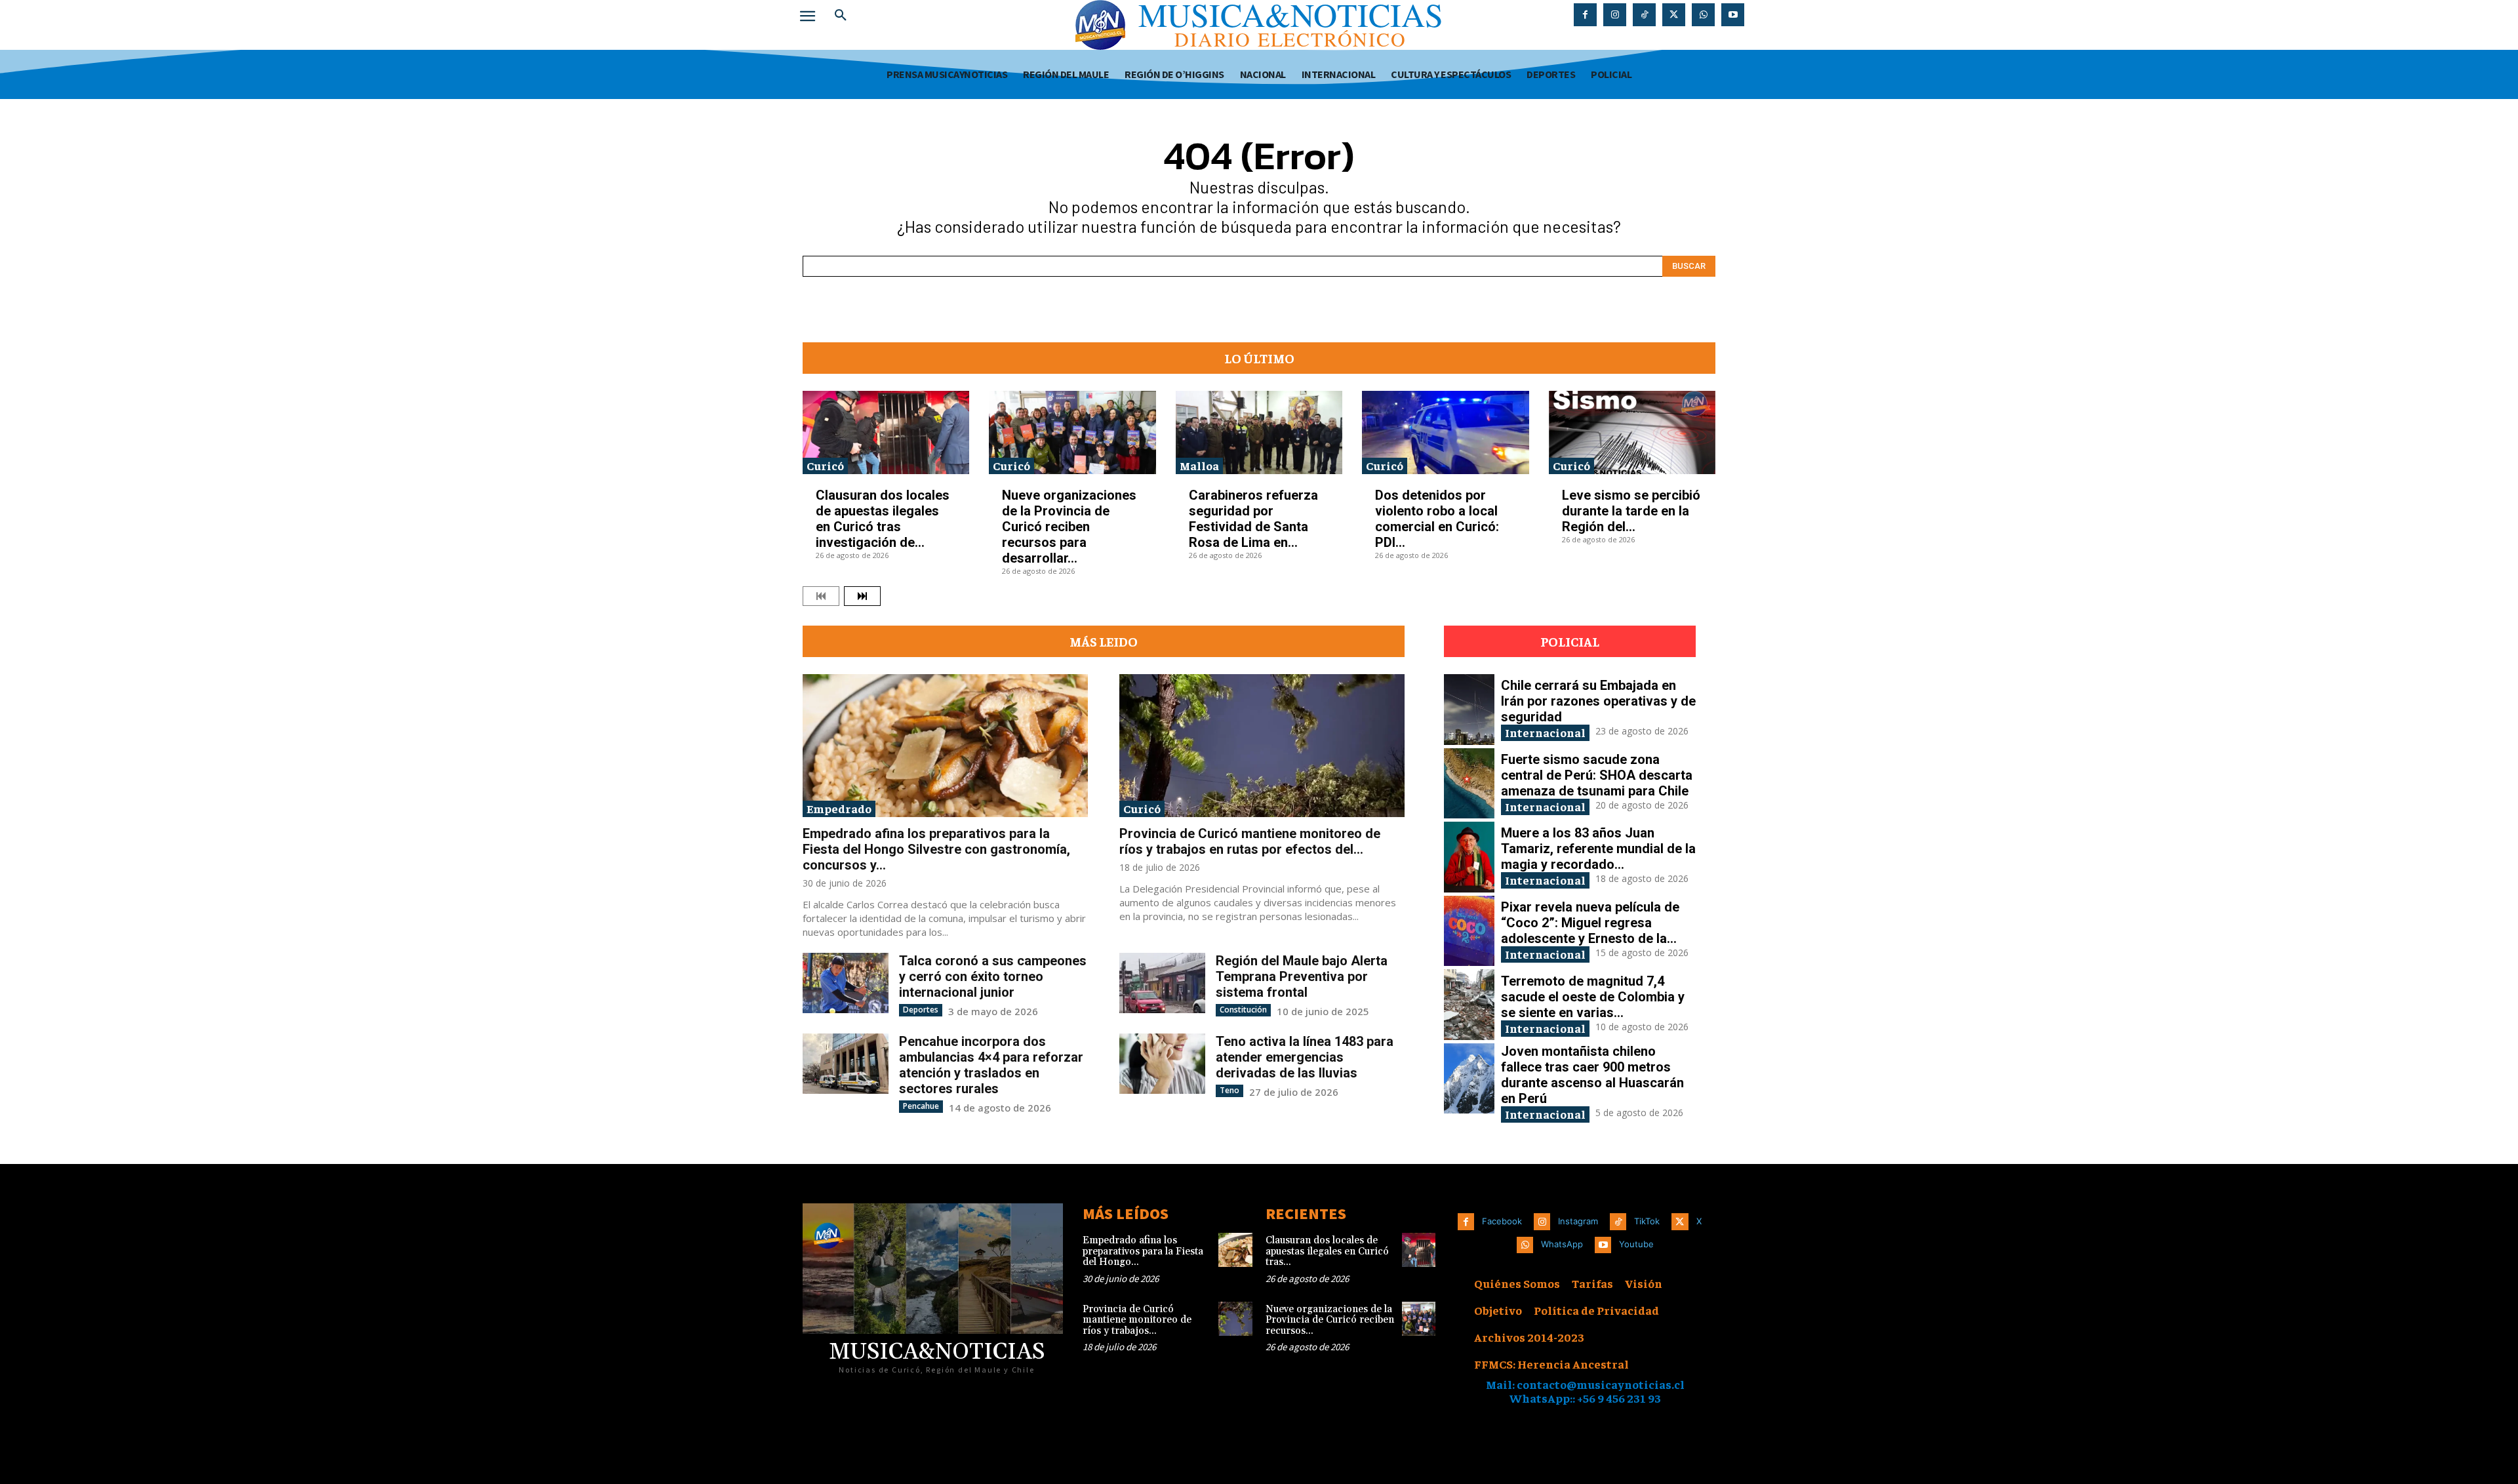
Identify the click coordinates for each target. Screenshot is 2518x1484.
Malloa (1199, 465)
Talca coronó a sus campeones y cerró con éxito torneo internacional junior (993, 976)
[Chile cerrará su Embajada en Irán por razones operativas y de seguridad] (1469, 710)
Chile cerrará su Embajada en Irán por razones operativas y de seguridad (1598, 701)
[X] (1674, 15)
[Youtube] (1733, 15)
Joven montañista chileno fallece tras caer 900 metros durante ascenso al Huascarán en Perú (1592, 1075)
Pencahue (921, 1106)
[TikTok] (1644, 15)
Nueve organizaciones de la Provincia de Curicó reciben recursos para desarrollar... (1069, 527)
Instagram (1578, 1221)
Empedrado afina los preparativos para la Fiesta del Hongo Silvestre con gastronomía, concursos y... (936, 849)
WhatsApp (1562, 1244)
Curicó (825, 465)
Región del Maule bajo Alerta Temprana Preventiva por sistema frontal (1302, 976)
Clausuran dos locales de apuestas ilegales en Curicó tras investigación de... (883, 519)
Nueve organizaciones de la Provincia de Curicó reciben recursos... (1330, 1320)
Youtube (1636, 1244)
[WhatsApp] (1703, 15)
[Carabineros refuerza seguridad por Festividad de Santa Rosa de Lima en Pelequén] (1259, 432)
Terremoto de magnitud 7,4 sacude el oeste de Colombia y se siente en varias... (1593, 997)
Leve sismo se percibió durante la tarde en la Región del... (1631, 511)
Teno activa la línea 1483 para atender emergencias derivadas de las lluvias (1305, 1057)
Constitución (1243, 1010)
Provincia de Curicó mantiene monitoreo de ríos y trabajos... (1137, 1320)
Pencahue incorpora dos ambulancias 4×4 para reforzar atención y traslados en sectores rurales (991, 1065)
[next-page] (862, 596)
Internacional (1545, 732)
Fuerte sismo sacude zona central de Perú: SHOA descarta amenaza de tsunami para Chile (1597, 775)
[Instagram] (1615, 15)
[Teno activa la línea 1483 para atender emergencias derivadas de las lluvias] (1162, 1063)
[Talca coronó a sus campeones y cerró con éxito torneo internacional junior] (846, 983)
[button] (841, 16)
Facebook (1502, 1221)
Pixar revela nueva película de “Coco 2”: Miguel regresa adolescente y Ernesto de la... (1590, 923)
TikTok (1647, 1221)
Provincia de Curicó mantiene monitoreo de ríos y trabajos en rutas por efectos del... (1250, 841)
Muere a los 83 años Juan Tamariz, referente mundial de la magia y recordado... (1598, 849)
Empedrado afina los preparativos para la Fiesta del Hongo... (1143, 1251)
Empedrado (839, 808)
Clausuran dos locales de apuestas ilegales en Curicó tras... (1327, 1251)
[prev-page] (821, 596)
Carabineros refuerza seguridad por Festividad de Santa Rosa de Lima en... (1253, 519)
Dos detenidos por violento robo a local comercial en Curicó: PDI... (1437, 519)
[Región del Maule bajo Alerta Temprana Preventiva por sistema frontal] (1162, 983)
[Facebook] (1585, 15)
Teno (1229, 1090)
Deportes (921, 1010)
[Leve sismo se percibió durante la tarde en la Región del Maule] (1632, 432)
